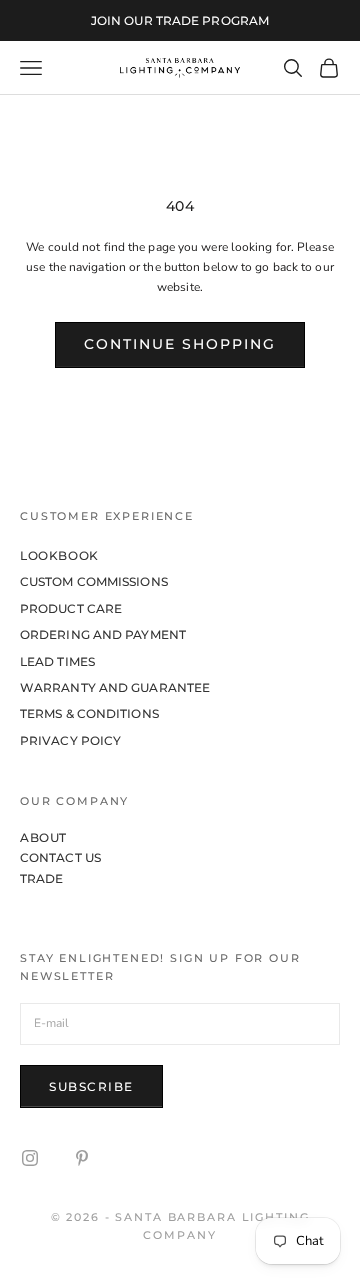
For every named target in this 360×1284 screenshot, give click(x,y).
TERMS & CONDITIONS (89, 713)
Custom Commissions (94, 581)
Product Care (71, 608)
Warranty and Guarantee (115, 687)
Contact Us (60, 857)
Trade (42, 878)
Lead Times (57, 661)
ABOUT (43, 837)
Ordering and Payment (103, 634)
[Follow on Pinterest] (82, 1158)
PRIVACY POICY (70, 740)
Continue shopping (180, 344)
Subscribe (91, 1086)
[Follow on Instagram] (30, 1158)
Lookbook (59, 555)
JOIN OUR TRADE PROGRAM (180, 20)
